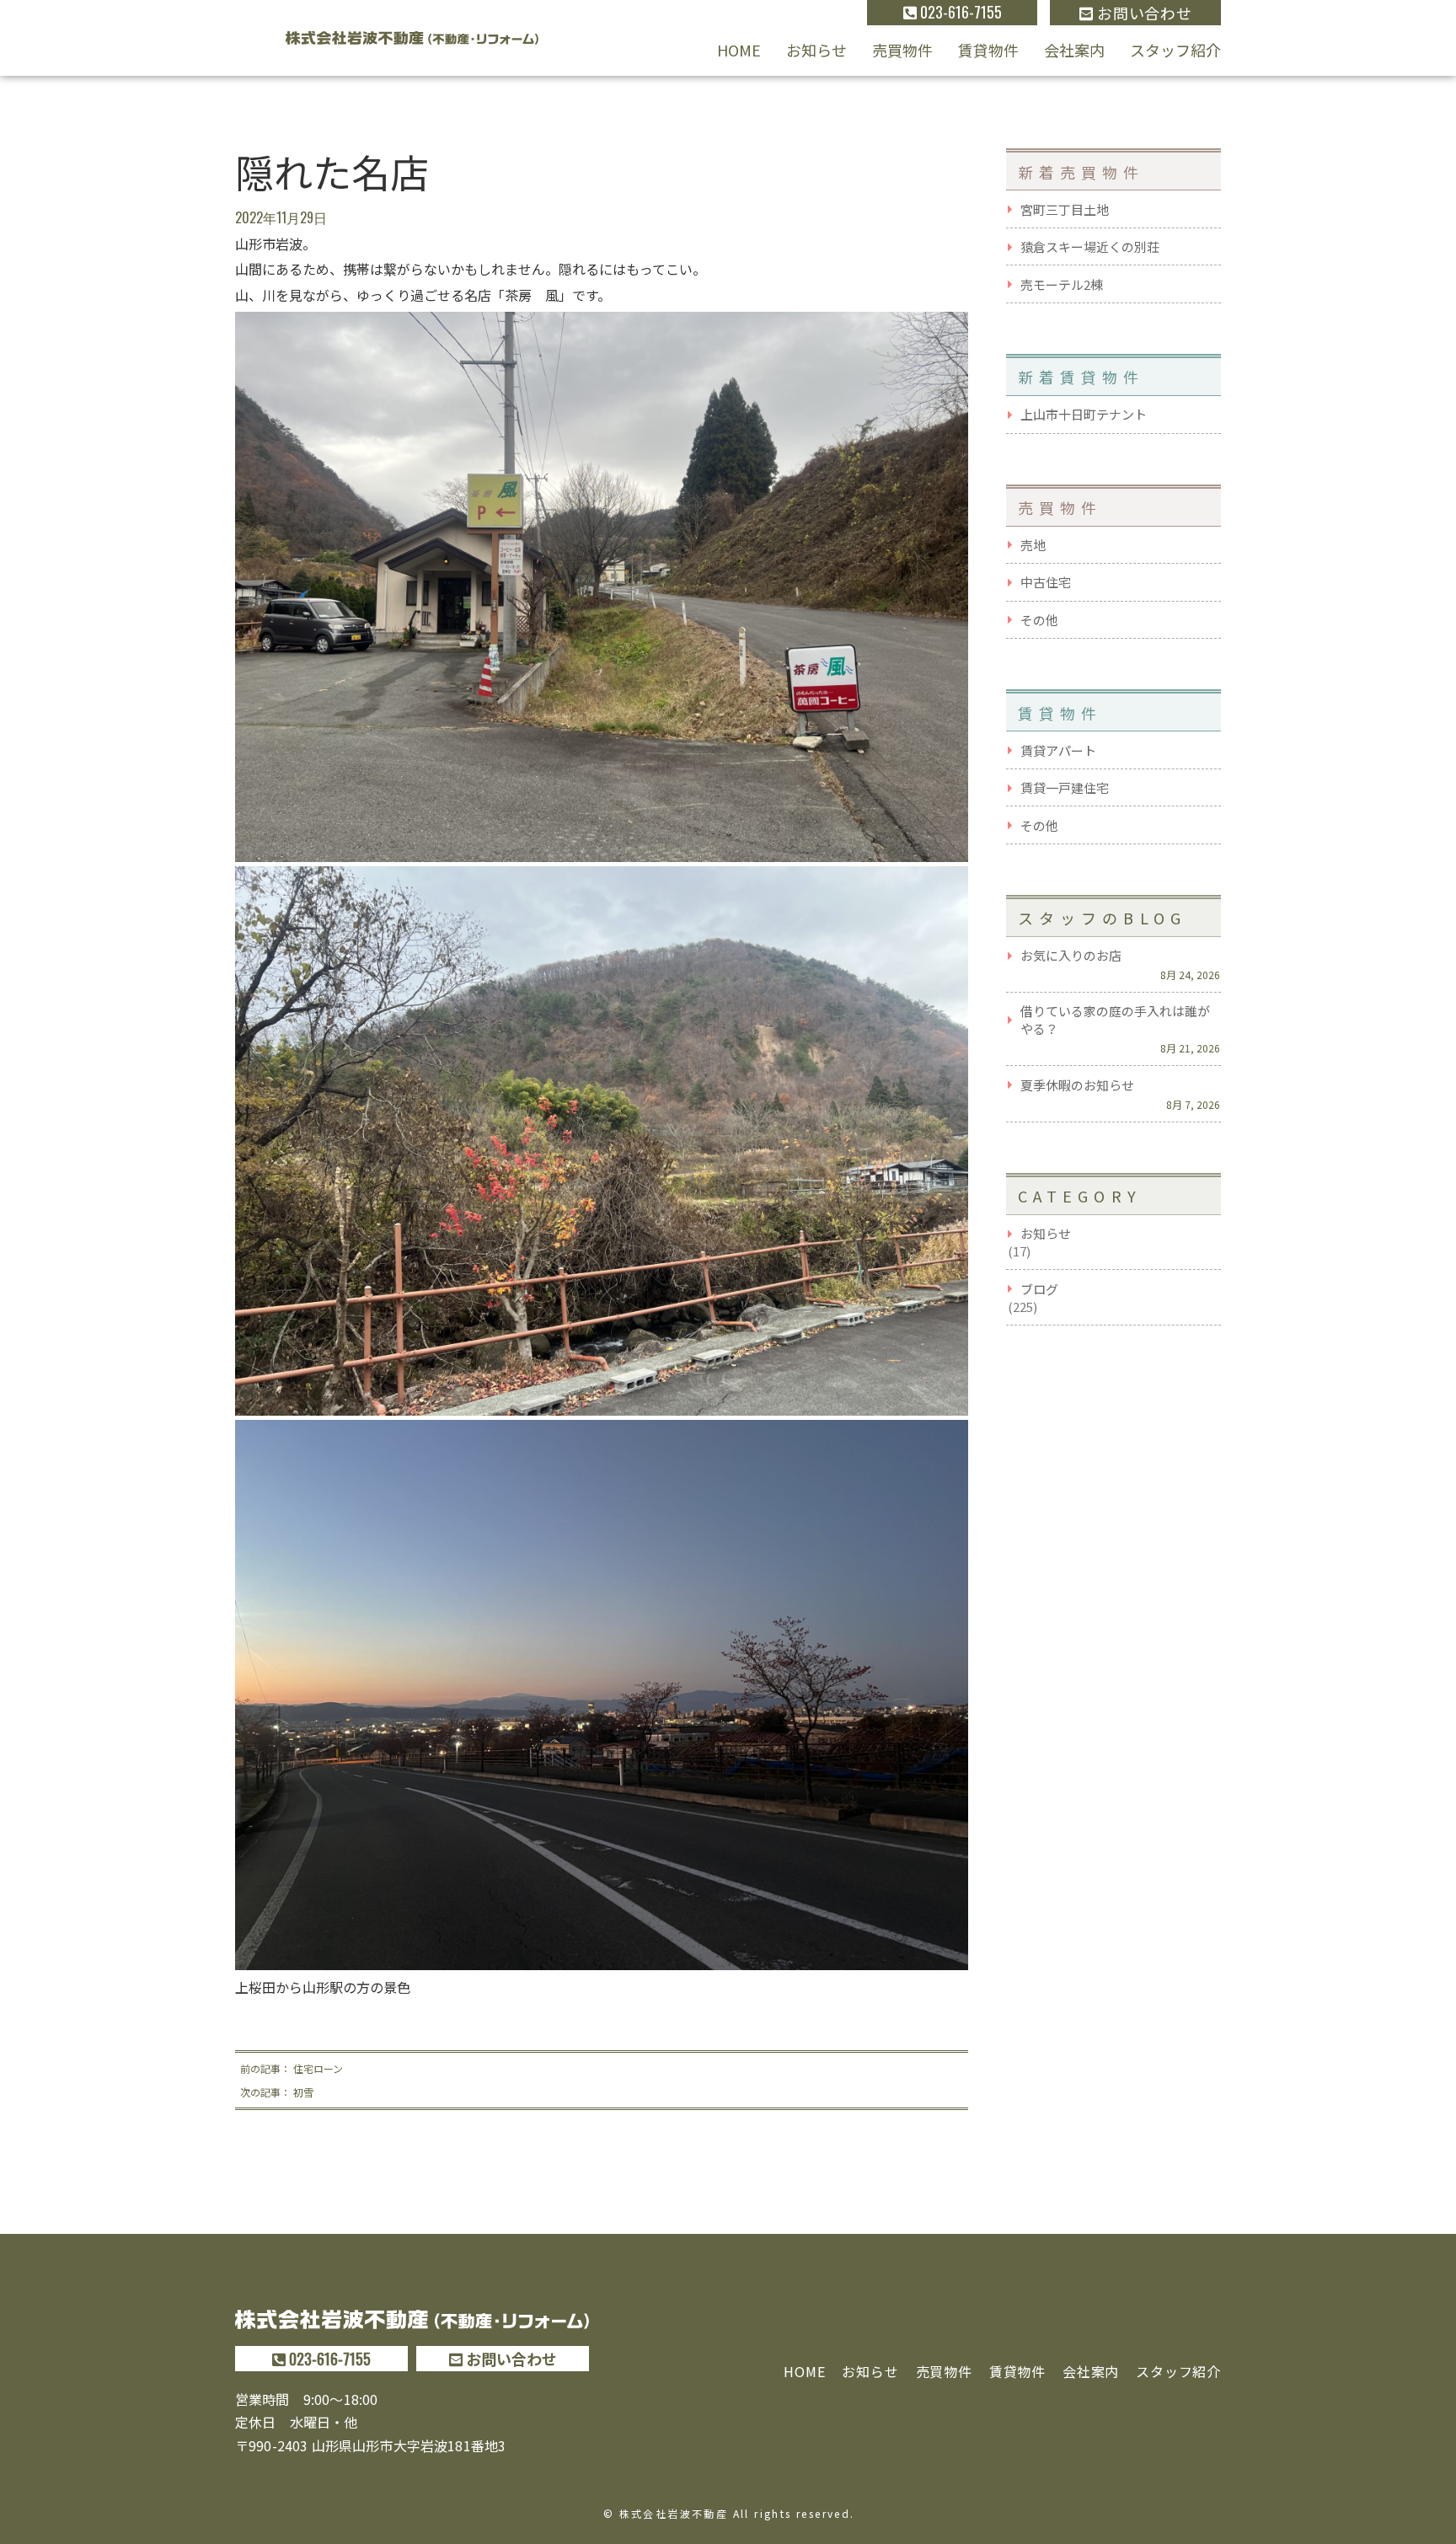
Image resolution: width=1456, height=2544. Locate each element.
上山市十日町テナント (1084, 414)
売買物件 (902, 50)
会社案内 (1074, 50)
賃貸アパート (1058, 750)
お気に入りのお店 (1071, 955)
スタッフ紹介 (1175, 50)
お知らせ (816, 50)
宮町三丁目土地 (1065, 209)
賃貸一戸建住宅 (1065, 787)
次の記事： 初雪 (277, 2092)
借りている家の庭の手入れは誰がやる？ (1115, 1020)
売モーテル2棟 (1062, 284)
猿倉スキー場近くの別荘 (1090, 246)
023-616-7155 (959, 12)
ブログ (1039, 1289)
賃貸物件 (988, 50)
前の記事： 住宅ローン (292, 2068)
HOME (739, 50)
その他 (1039, 620)
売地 (1033, 545)
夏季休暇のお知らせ (1077, 1085)
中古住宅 (1046, 582)
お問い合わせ (1143, 13)
